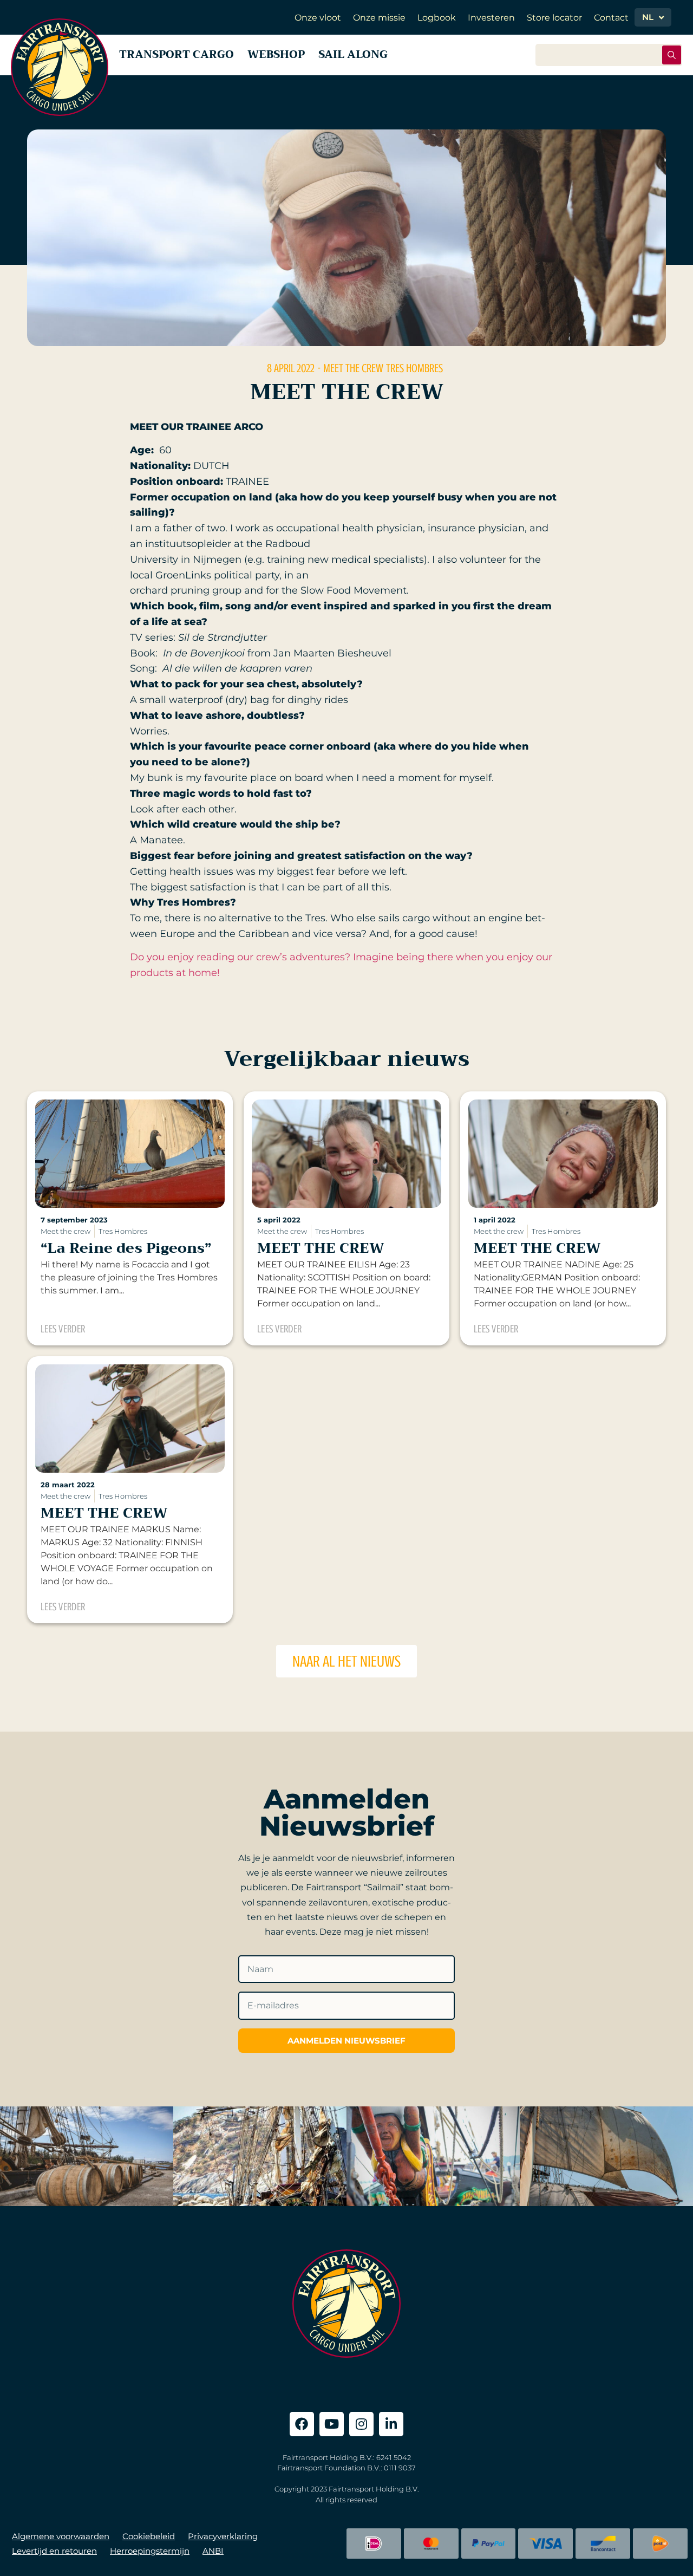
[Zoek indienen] (672, 55)
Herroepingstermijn (150, 2551)
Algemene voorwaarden (61, 2536)
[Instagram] (361, 2424)
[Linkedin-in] (391, 2424)
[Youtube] (332, 2424)
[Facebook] (302, 2424)
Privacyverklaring (223, 2536)
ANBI (213, 2551)
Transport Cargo (176, 54)
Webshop (276, 54)
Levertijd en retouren (54, 2551)
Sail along (353, 54)
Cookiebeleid (149, 2536)
